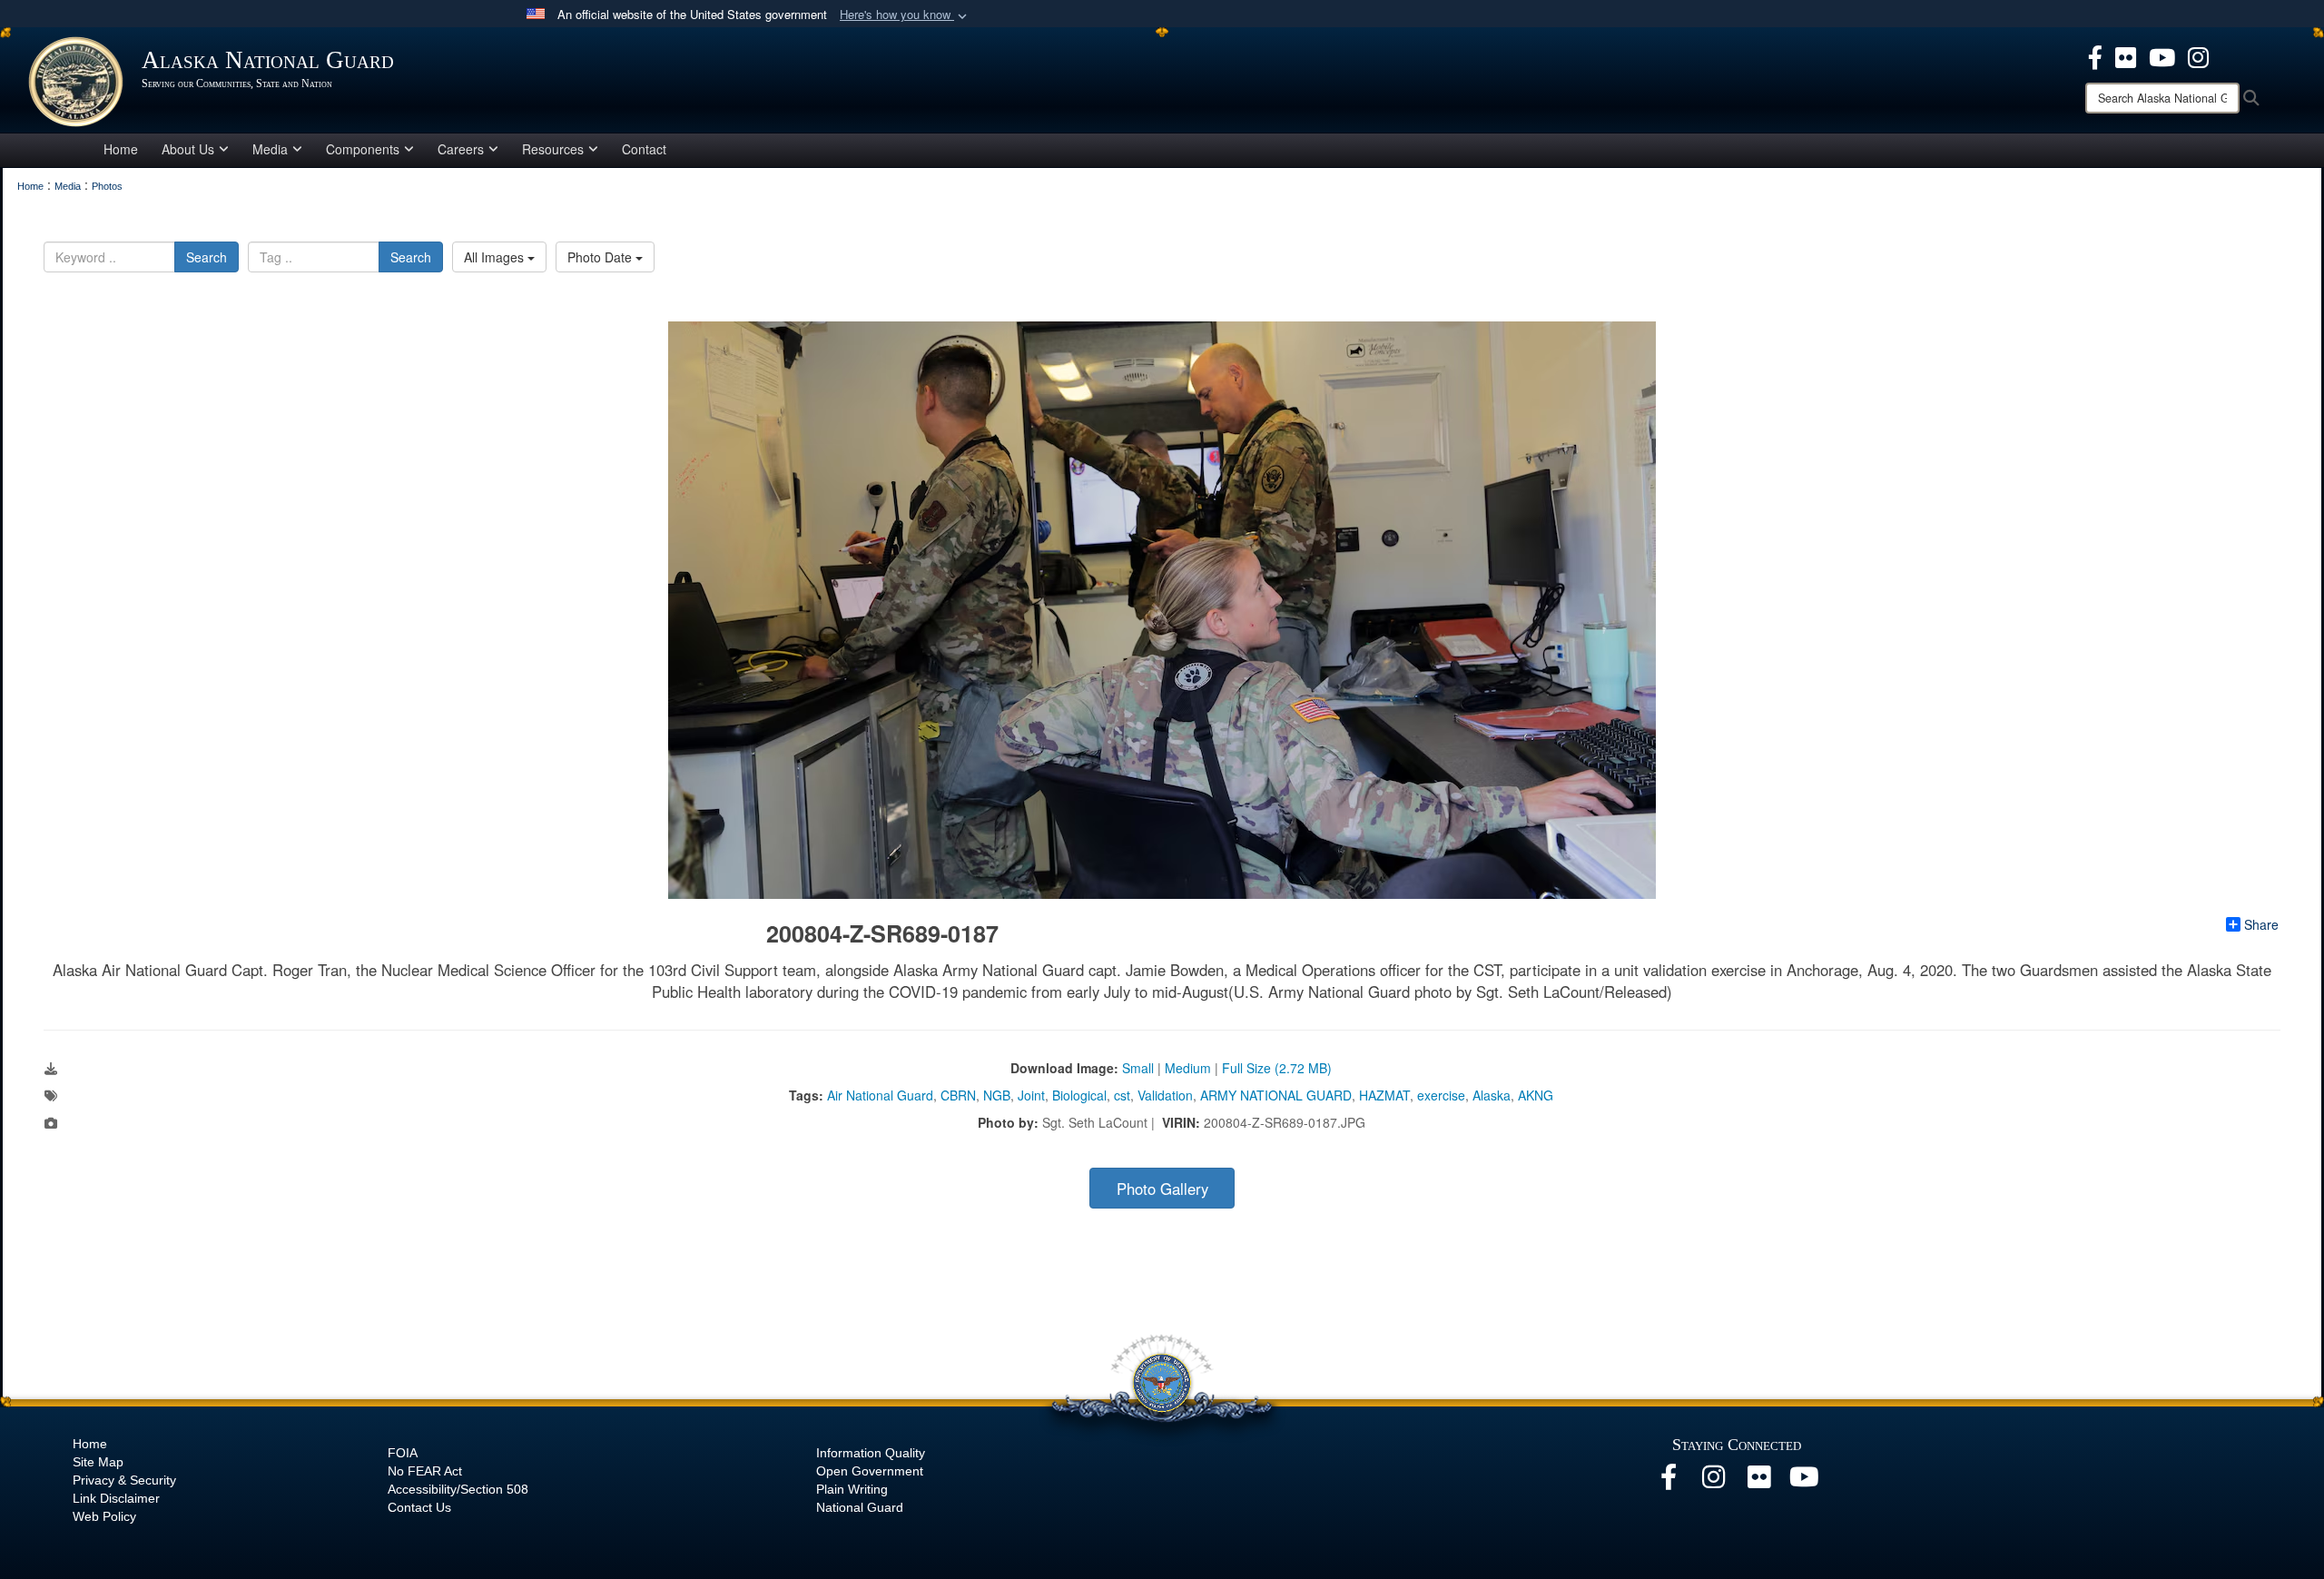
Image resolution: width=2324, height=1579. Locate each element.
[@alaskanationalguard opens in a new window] (1714, 1482)
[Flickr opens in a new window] (2126, 55)
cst (1122, 1095)
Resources (553, 149)
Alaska (1492, 1095)
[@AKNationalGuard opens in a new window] (2198, 55)
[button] (905, 15)
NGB (997, 1095)
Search (207, 257)
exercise (1441, 1095)
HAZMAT (1384, 1095)
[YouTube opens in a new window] (2162, 55)
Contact (644, 149)
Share (2261, 924)
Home (121, 149)
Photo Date (601, 257)
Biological (1079, 1095)
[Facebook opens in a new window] (2095, 55)
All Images (496, 257)
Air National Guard (880, 1095)
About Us (188, 149)
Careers (461, 149)
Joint (1031, 1095)
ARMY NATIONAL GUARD (1276, 1095)
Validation (1165, 1095)
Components (363, 149)
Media (270, 149)
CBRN (958, 1095)
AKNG (1536, 1095)
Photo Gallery (1162, 1189)
